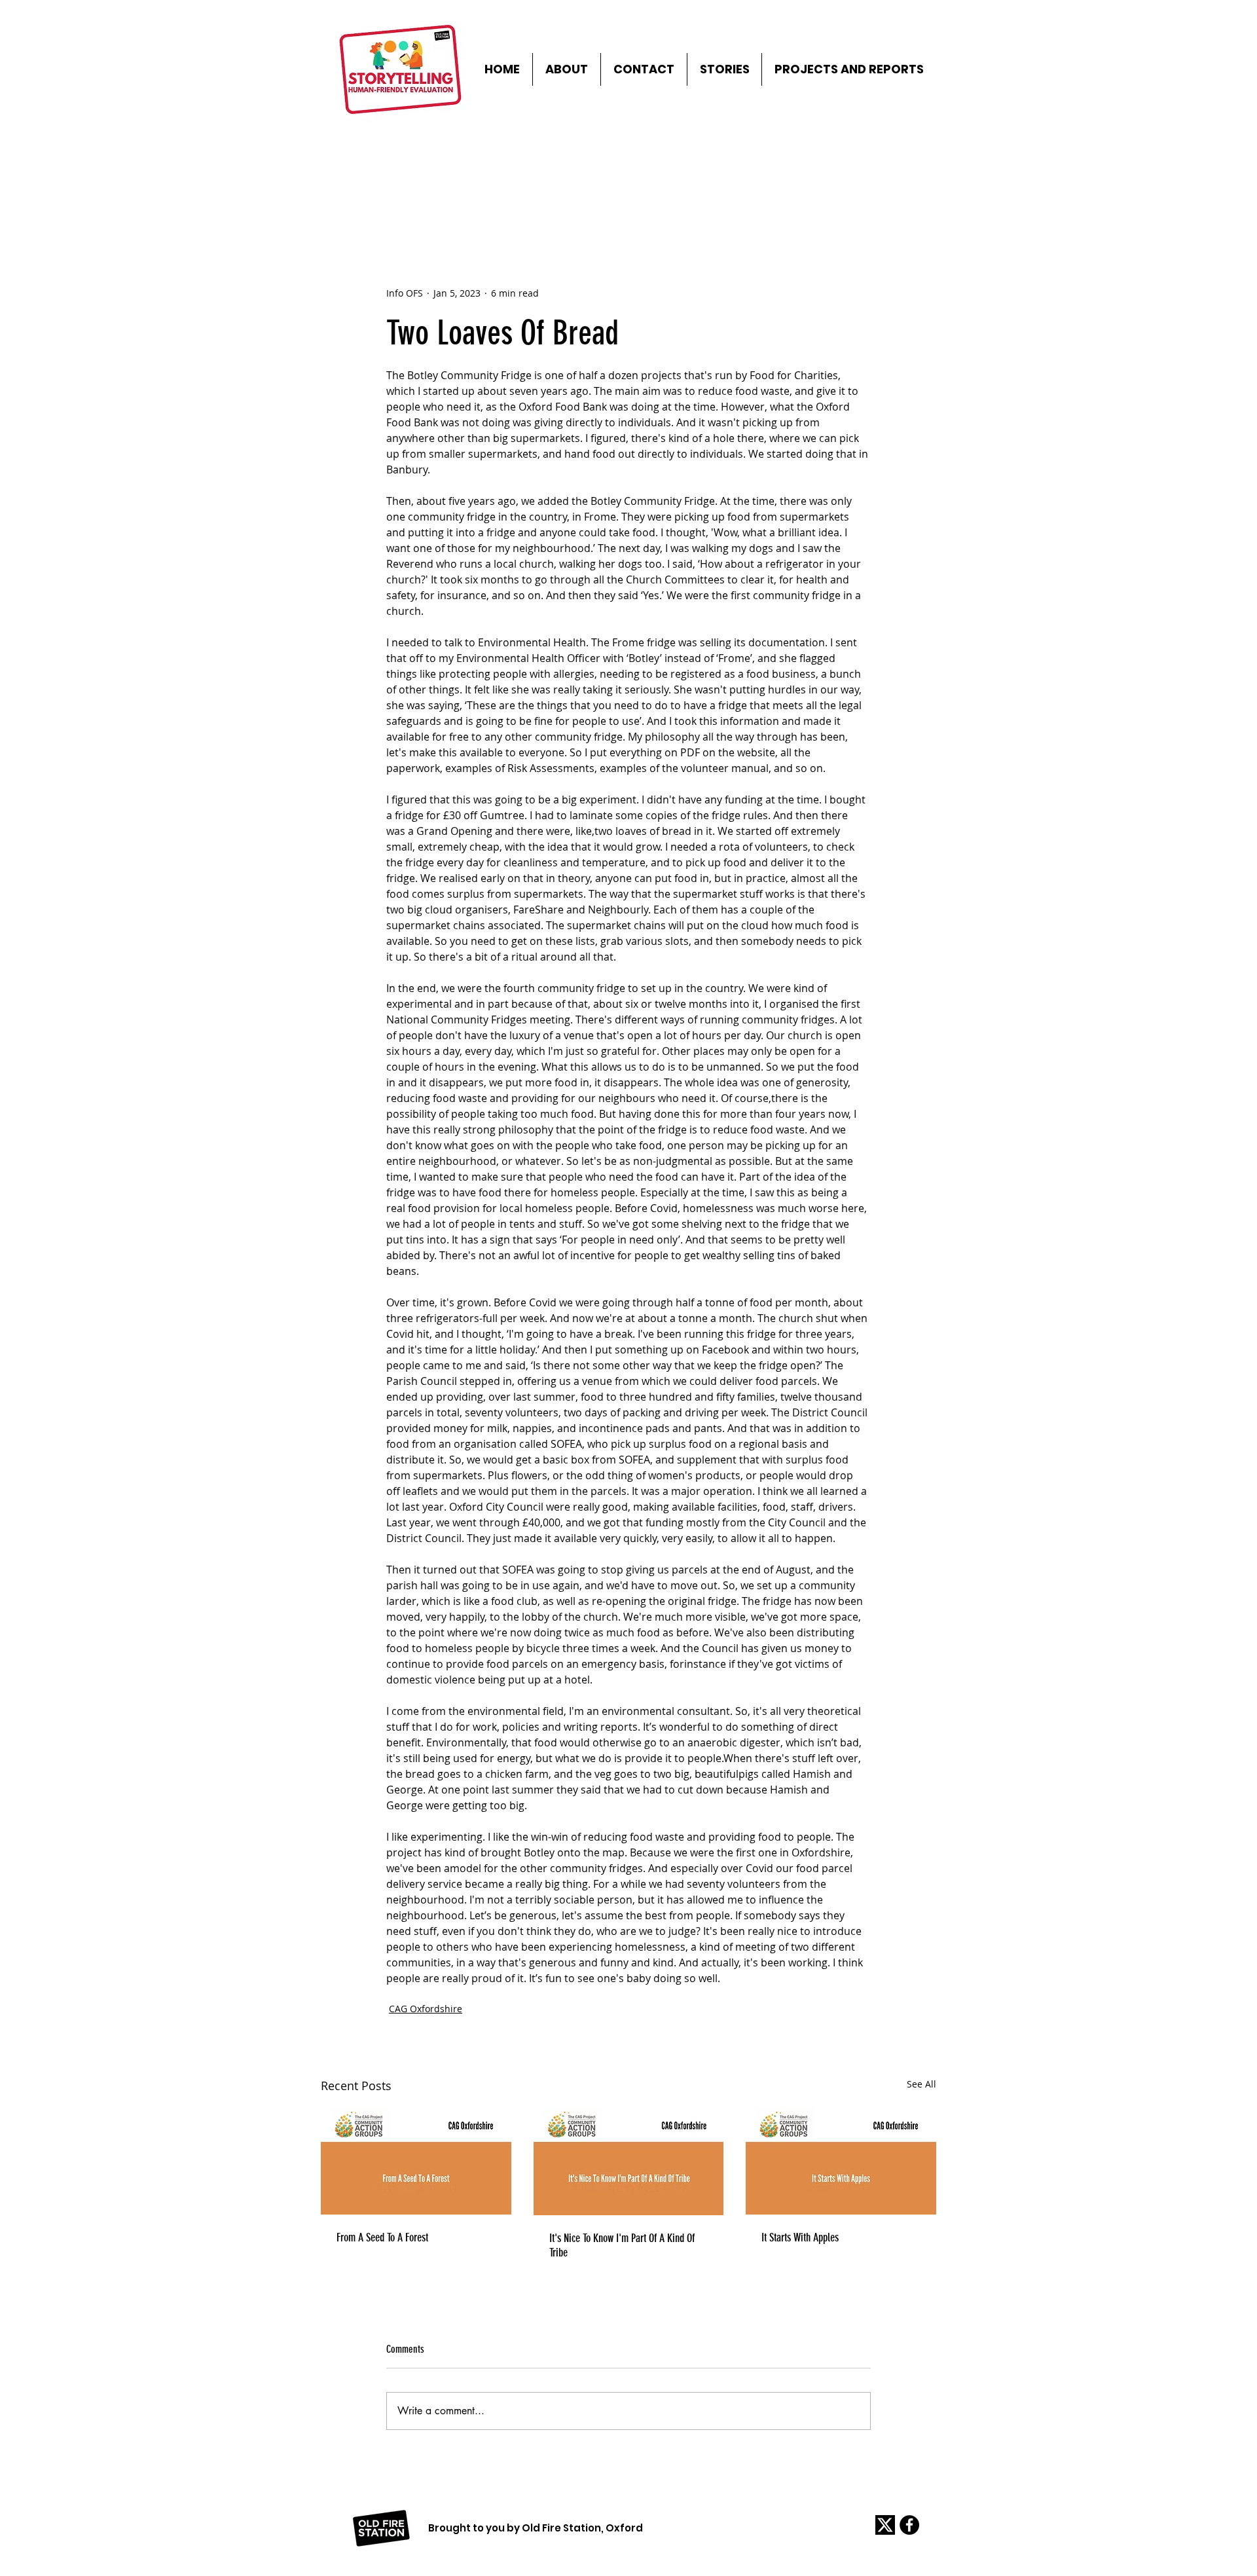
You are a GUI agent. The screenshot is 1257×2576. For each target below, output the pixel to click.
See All (921, 2084)
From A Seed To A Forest (382, 2237)
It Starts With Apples (800, 2237)
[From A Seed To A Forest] (416, 2161)
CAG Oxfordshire (426, 2009)
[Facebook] (909, 2525)
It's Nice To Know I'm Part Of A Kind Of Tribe (622, 2245)
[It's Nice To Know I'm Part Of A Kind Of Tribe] (629, 2162)
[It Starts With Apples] (841, 2161)
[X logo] (885, 2525)
